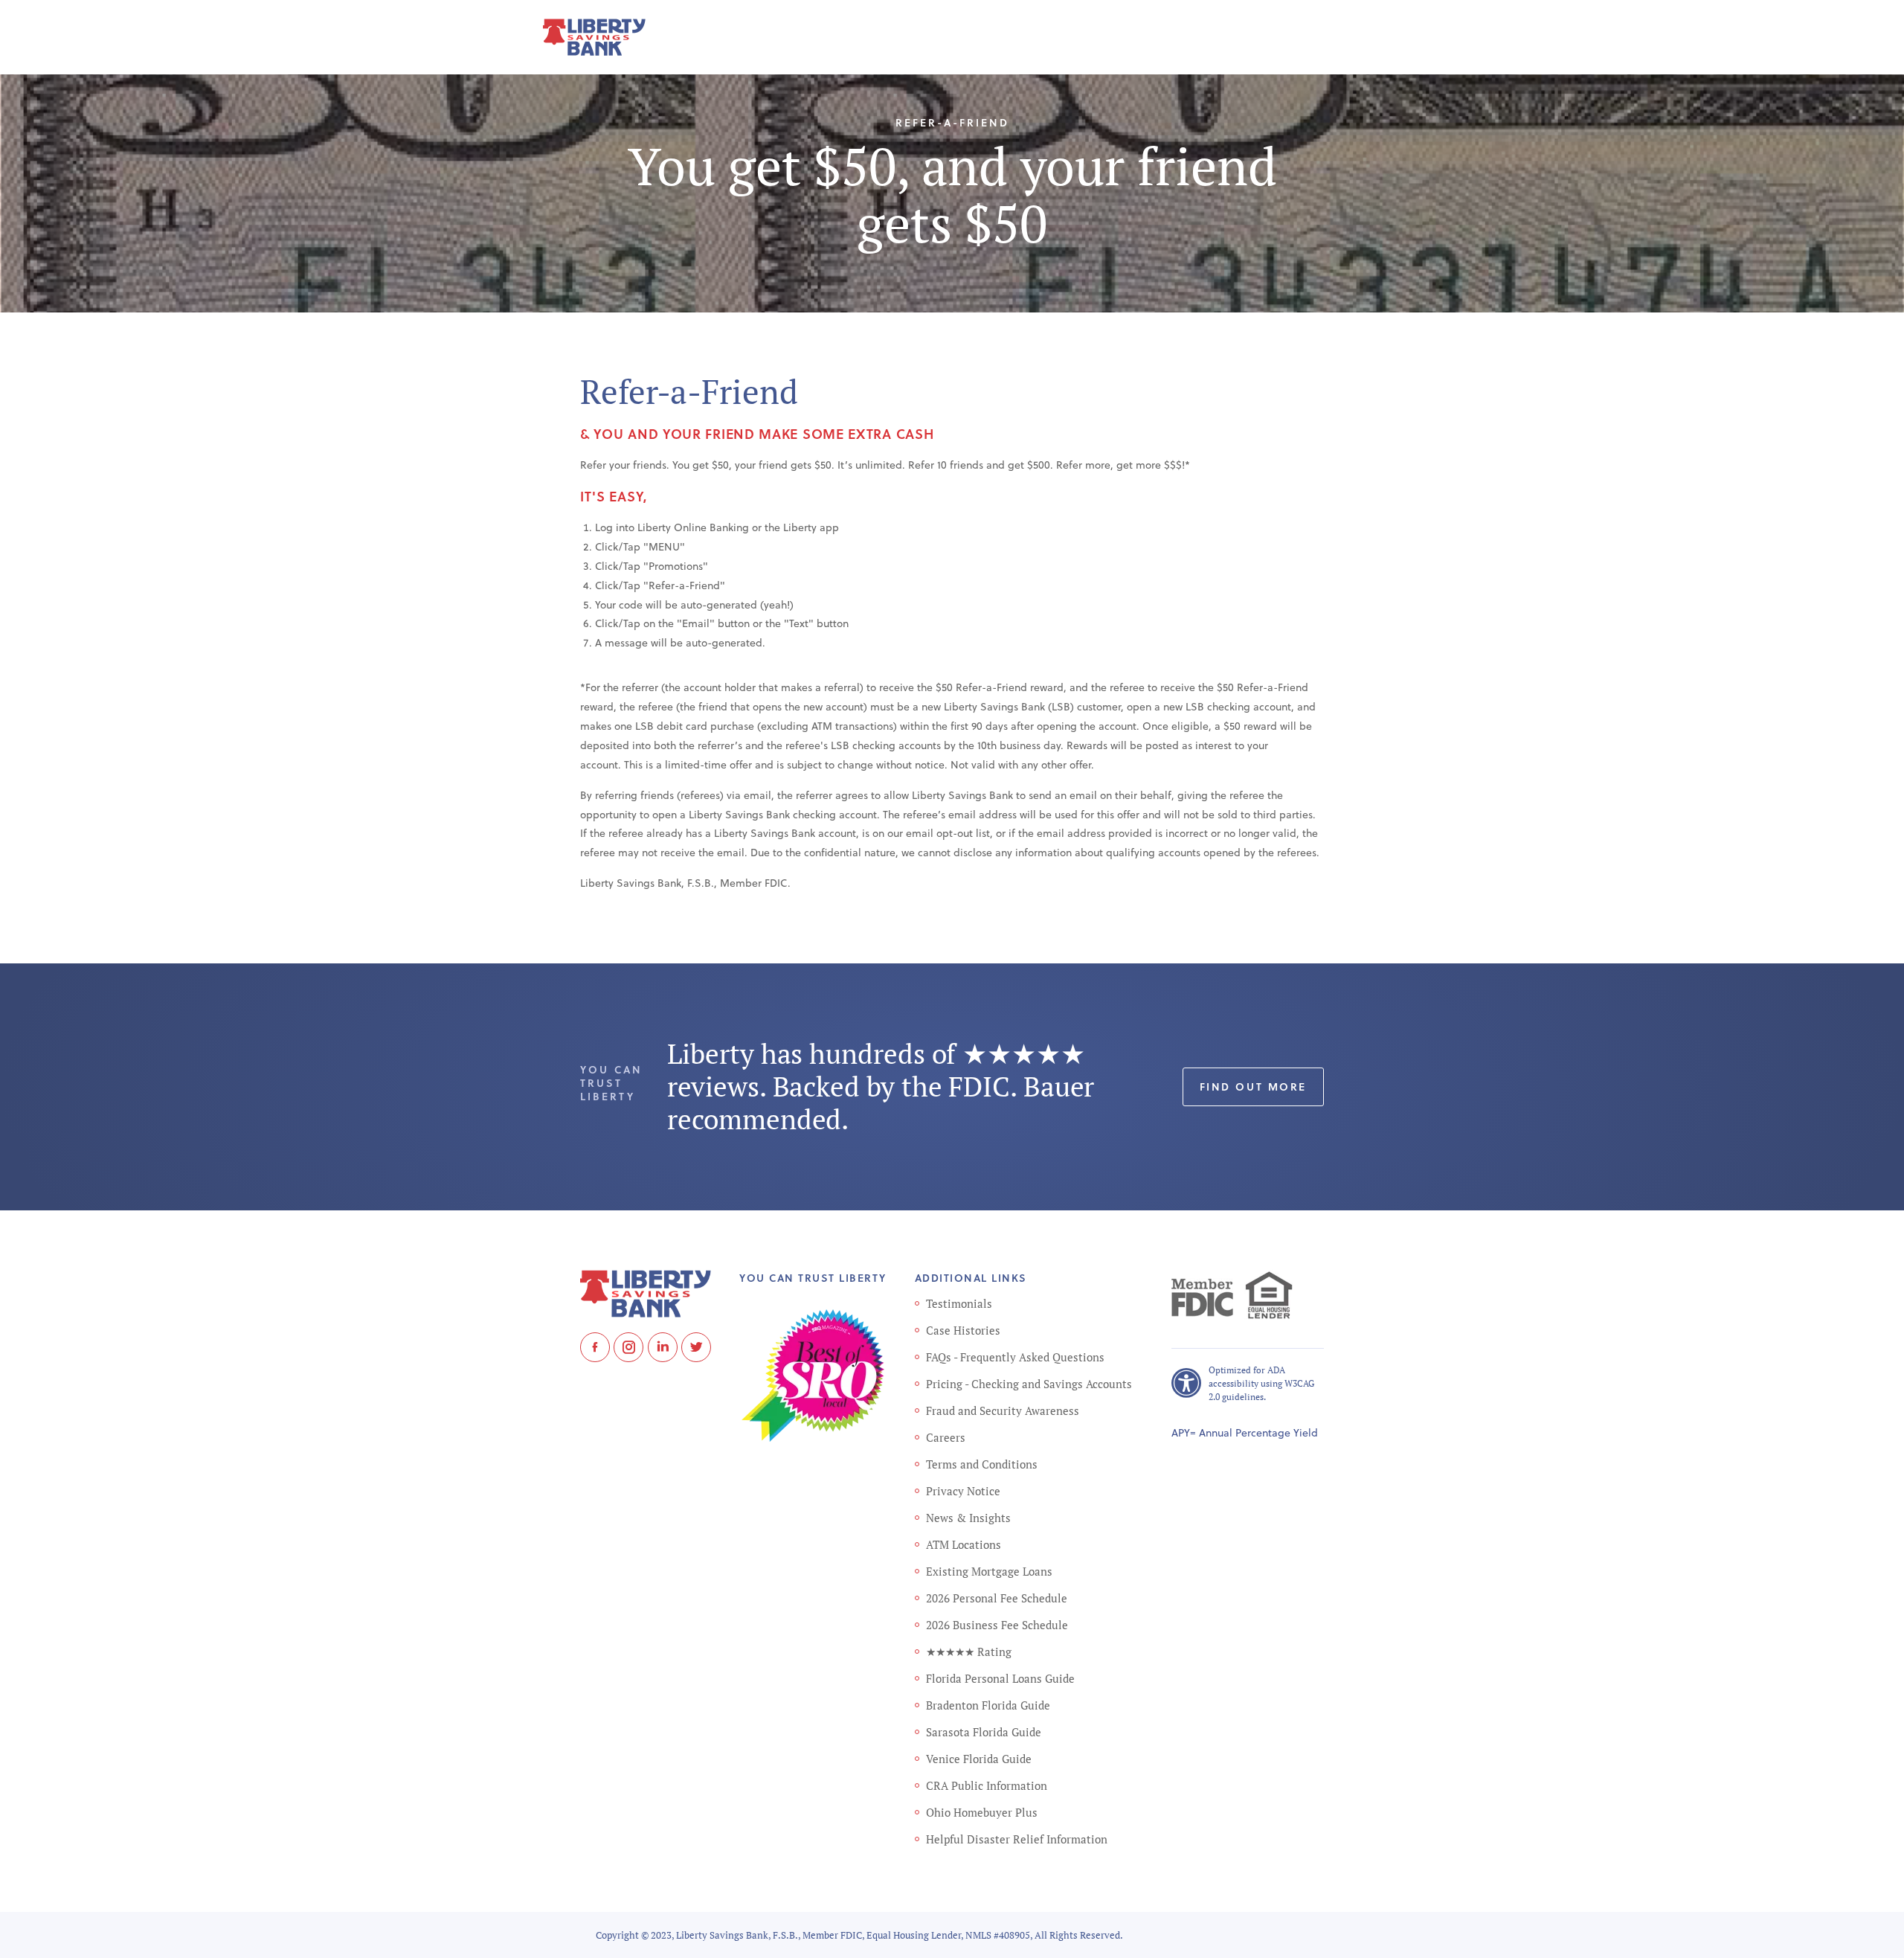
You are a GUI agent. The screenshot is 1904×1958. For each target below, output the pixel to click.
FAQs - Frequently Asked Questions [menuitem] (1015, 1357)
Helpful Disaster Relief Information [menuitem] (1017, 1839)
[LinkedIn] (663, 1347)
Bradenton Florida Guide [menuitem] (988, 1705)
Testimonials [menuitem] (959, 1303)
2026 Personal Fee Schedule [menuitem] (997, 1598)
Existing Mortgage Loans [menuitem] (989, 1571)
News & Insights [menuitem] (968, 1518)
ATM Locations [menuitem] (964, 1544)
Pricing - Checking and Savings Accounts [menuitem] (1029, 1384)
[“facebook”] (595, 1347)
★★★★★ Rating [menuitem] (969, 1652)
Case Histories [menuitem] (963, 1330)
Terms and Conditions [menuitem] (982, 1464)
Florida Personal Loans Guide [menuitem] (1000, 1678)
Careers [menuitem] (946, 1437)
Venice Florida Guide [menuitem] (979, 1759)
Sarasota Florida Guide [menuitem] (984, 1732)
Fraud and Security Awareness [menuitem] (1003, 1410)
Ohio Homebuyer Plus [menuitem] (982, 1812)
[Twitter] (696, 1347)
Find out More (1253, 1086)
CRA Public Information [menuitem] (987, 1785)
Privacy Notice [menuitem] (963, 1491)
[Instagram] (628, 1347)
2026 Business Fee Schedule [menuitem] (997, 1625)
